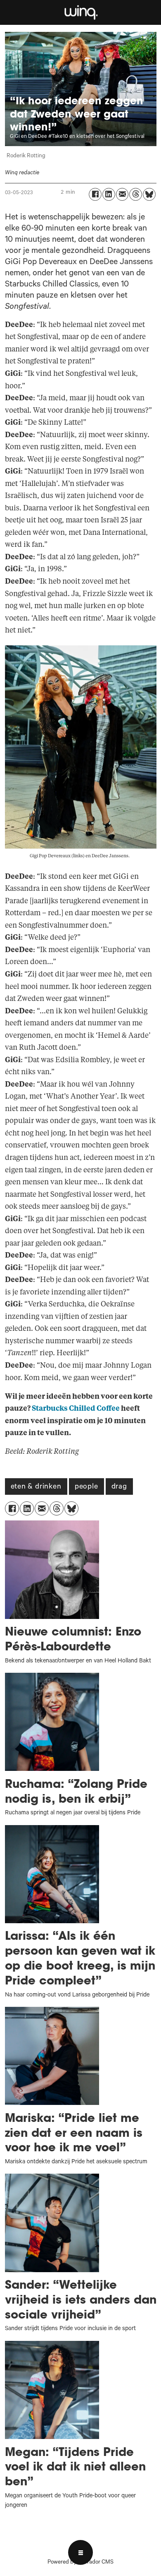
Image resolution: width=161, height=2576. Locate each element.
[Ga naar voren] (81, 13)
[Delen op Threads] (136, 194)
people (86, 1487)
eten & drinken (36, 1487)
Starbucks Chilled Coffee (76, 1408)
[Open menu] (80, 2552)
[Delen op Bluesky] (149, 194)
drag (119, 1487)
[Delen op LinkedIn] (109, 194)
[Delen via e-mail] (122, 194)
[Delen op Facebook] (95, 194)
